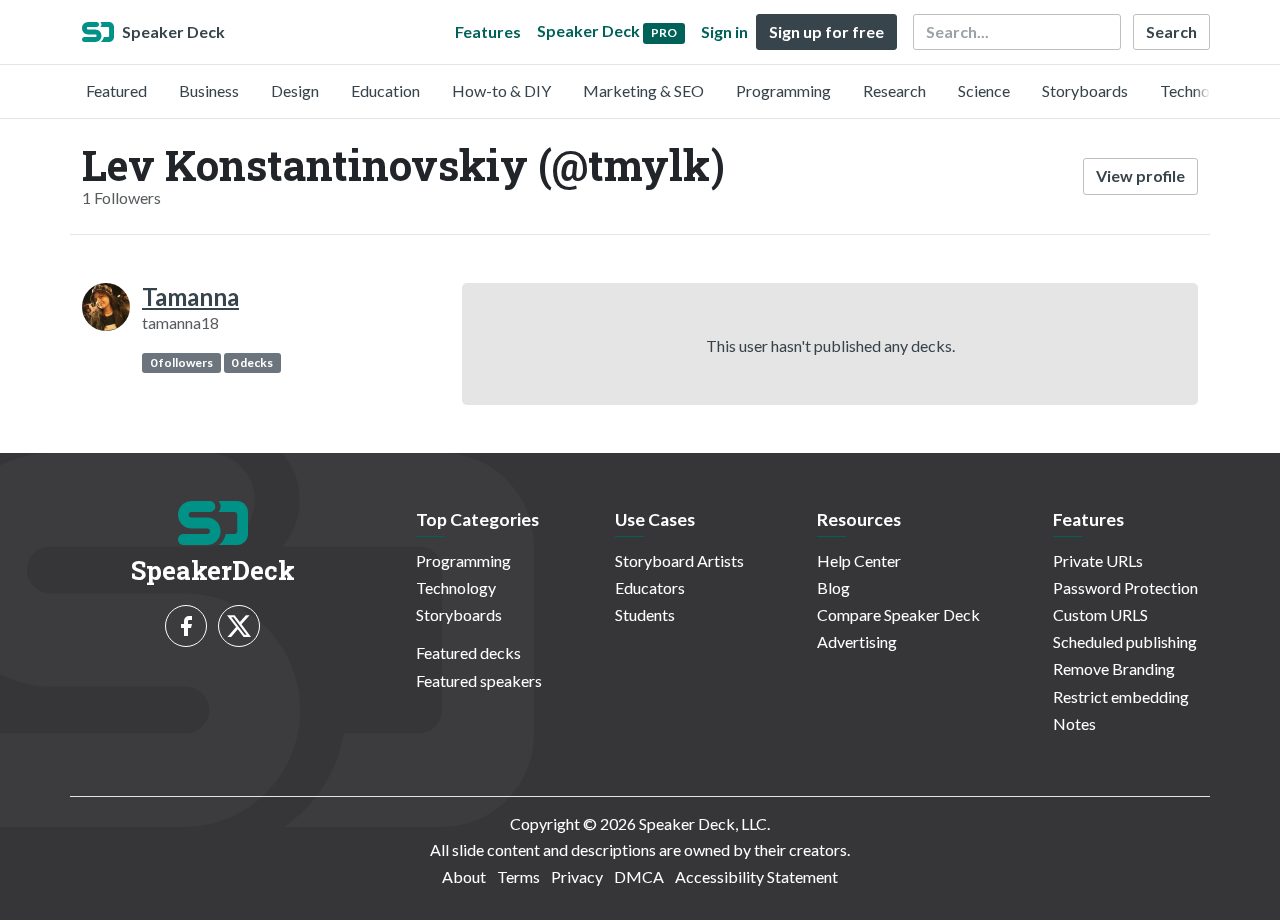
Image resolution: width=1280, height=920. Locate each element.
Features (488, 31)
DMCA (639, 876)
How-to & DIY (501, 90)
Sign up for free (826, 31)
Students (645, 614)
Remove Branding (1114, 668)
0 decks (252, 362)
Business (209, 90)
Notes (1074, 723)
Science (984, 90)
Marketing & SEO (643, 90)
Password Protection (1125, 587)
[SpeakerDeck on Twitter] (239, 626)
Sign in (724, 31)
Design (295, 90)
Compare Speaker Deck (898, 614)
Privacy (577, 876)
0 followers (181, 362)
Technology (1200, 90)
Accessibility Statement (756, 876)
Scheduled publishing (1125, 641)
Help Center (859, 560)
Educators (650, 587)
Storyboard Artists (679, 560)
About (464, 876)
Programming (783, 90)
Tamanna (190, 296)
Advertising (857, 641)
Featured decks (468, 652)
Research (894, 90)
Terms (518, 876)
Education (385, 90)
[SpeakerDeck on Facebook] (186, 626)
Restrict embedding (1121, 696)
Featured (116, 90)
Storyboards (1085, 90)
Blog (833, 587)
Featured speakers (479, 680)
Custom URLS (1100, 614)
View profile (1140, 175)
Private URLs (1098, 560)
